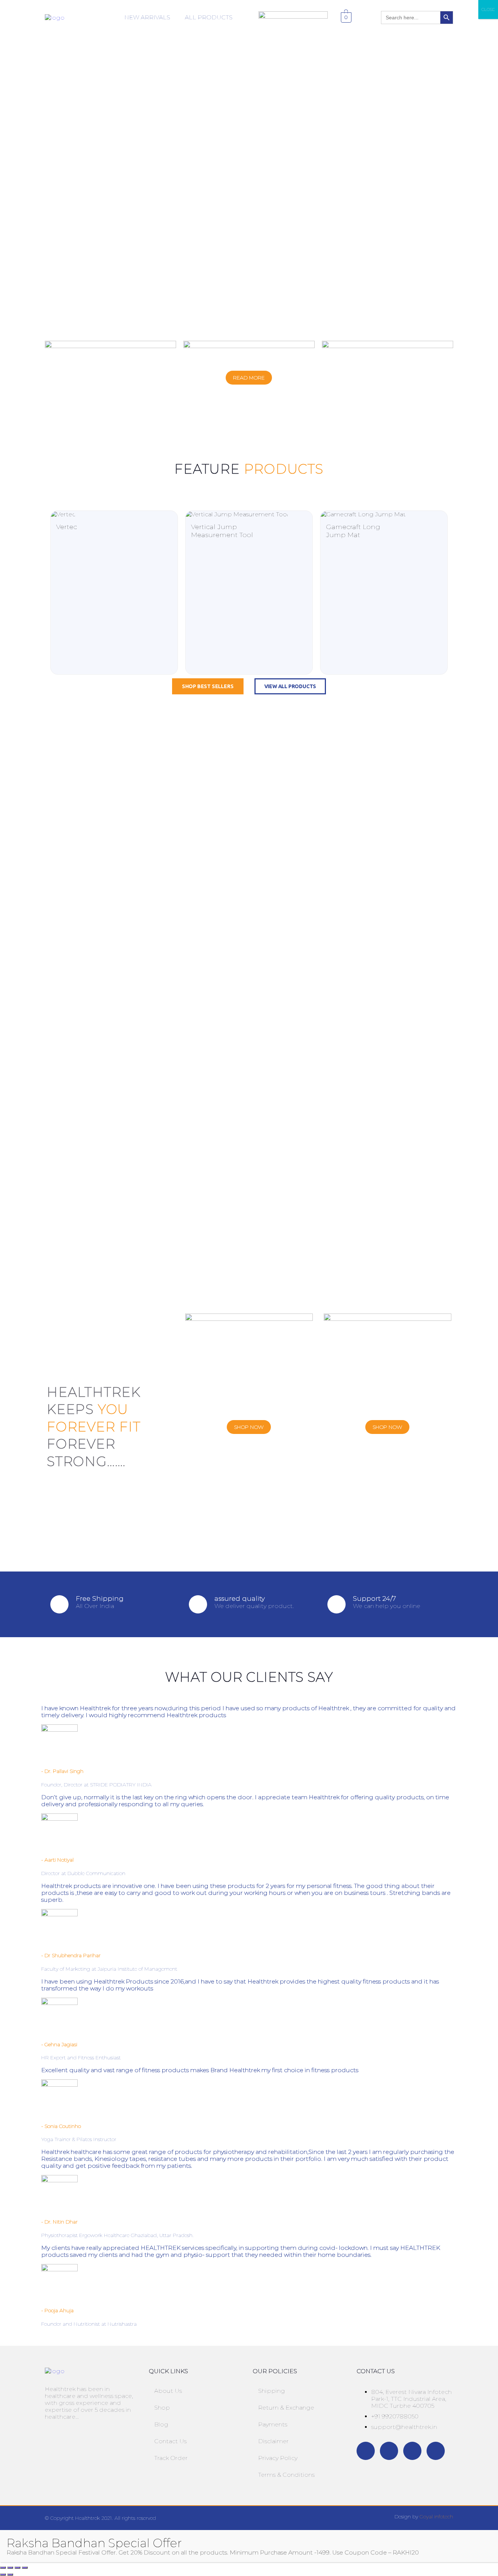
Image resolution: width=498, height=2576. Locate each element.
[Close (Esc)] (25, 2568)
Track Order (171, 2458)
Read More (249, 378)
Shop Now (249, 1427)
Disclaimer (273, 2441)
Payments (273, 2424)
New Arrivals (147, 17)
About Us (168, 2391)
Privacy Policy (278, 2458)
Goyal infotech (436, 2517)
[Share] (17, 2568)
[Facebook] (366, 2451)
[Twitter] (389, 2451)
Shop (162, 2408)
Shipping (272, 2391)
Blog (161, 2424)
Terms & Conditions (286, 2475)
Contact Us (170, 2441)
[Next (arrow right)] (10, 2575)
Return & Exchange (286, 2408)
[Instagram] (412, 2451)
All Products (209, 17)
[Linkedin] (436, 2451)
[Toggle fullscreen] (10, 2568)
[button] (149, 18)
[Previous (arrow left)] (3, 2575)
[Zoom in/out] (3, 2568)
